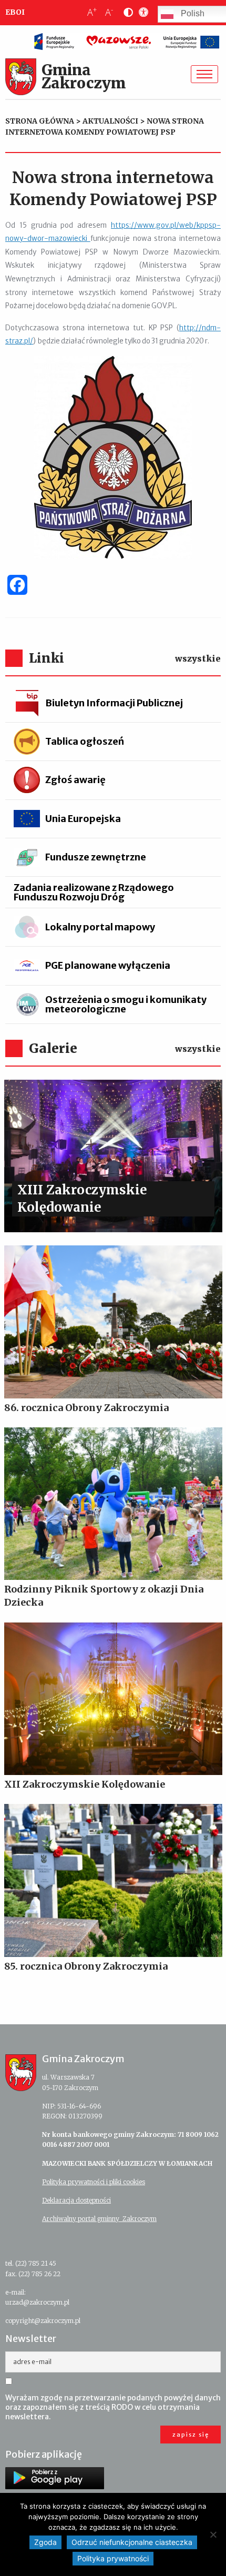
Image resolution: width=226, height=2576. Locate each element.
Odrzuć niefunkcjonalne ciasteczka (132, 2542)
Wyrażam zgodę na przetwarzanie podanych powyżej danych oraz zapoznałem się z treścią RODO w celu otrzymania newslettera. (113, 2407)
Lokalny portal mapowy (100, 927)
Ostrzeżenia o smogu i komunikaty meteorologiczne (126, 1004)
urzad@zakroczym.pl (37, 2302)
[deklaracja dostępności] (141, 13)
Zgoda (45, 2542)
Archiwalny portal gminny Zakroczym (99, 2219)
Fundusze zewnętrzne (96, 857)
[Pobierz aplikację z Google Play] (55, 2478)
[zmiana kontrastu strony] (126, 13)
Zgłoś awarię (75, 780)
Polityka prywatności (113, 2558)
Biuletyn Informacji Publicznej (114, 703)
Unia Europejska (83, 819)
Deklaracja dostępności (76, 2200)
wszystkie (198, 658)
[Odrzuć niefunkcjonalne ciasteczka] (213, 2534)
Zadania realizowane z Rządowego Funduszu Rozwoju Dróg (94, 892)
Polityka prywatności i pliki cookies (94, 2182)
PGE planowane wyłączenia (108, 965)
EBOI (15, 12)
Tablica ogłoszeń (85, 741)
